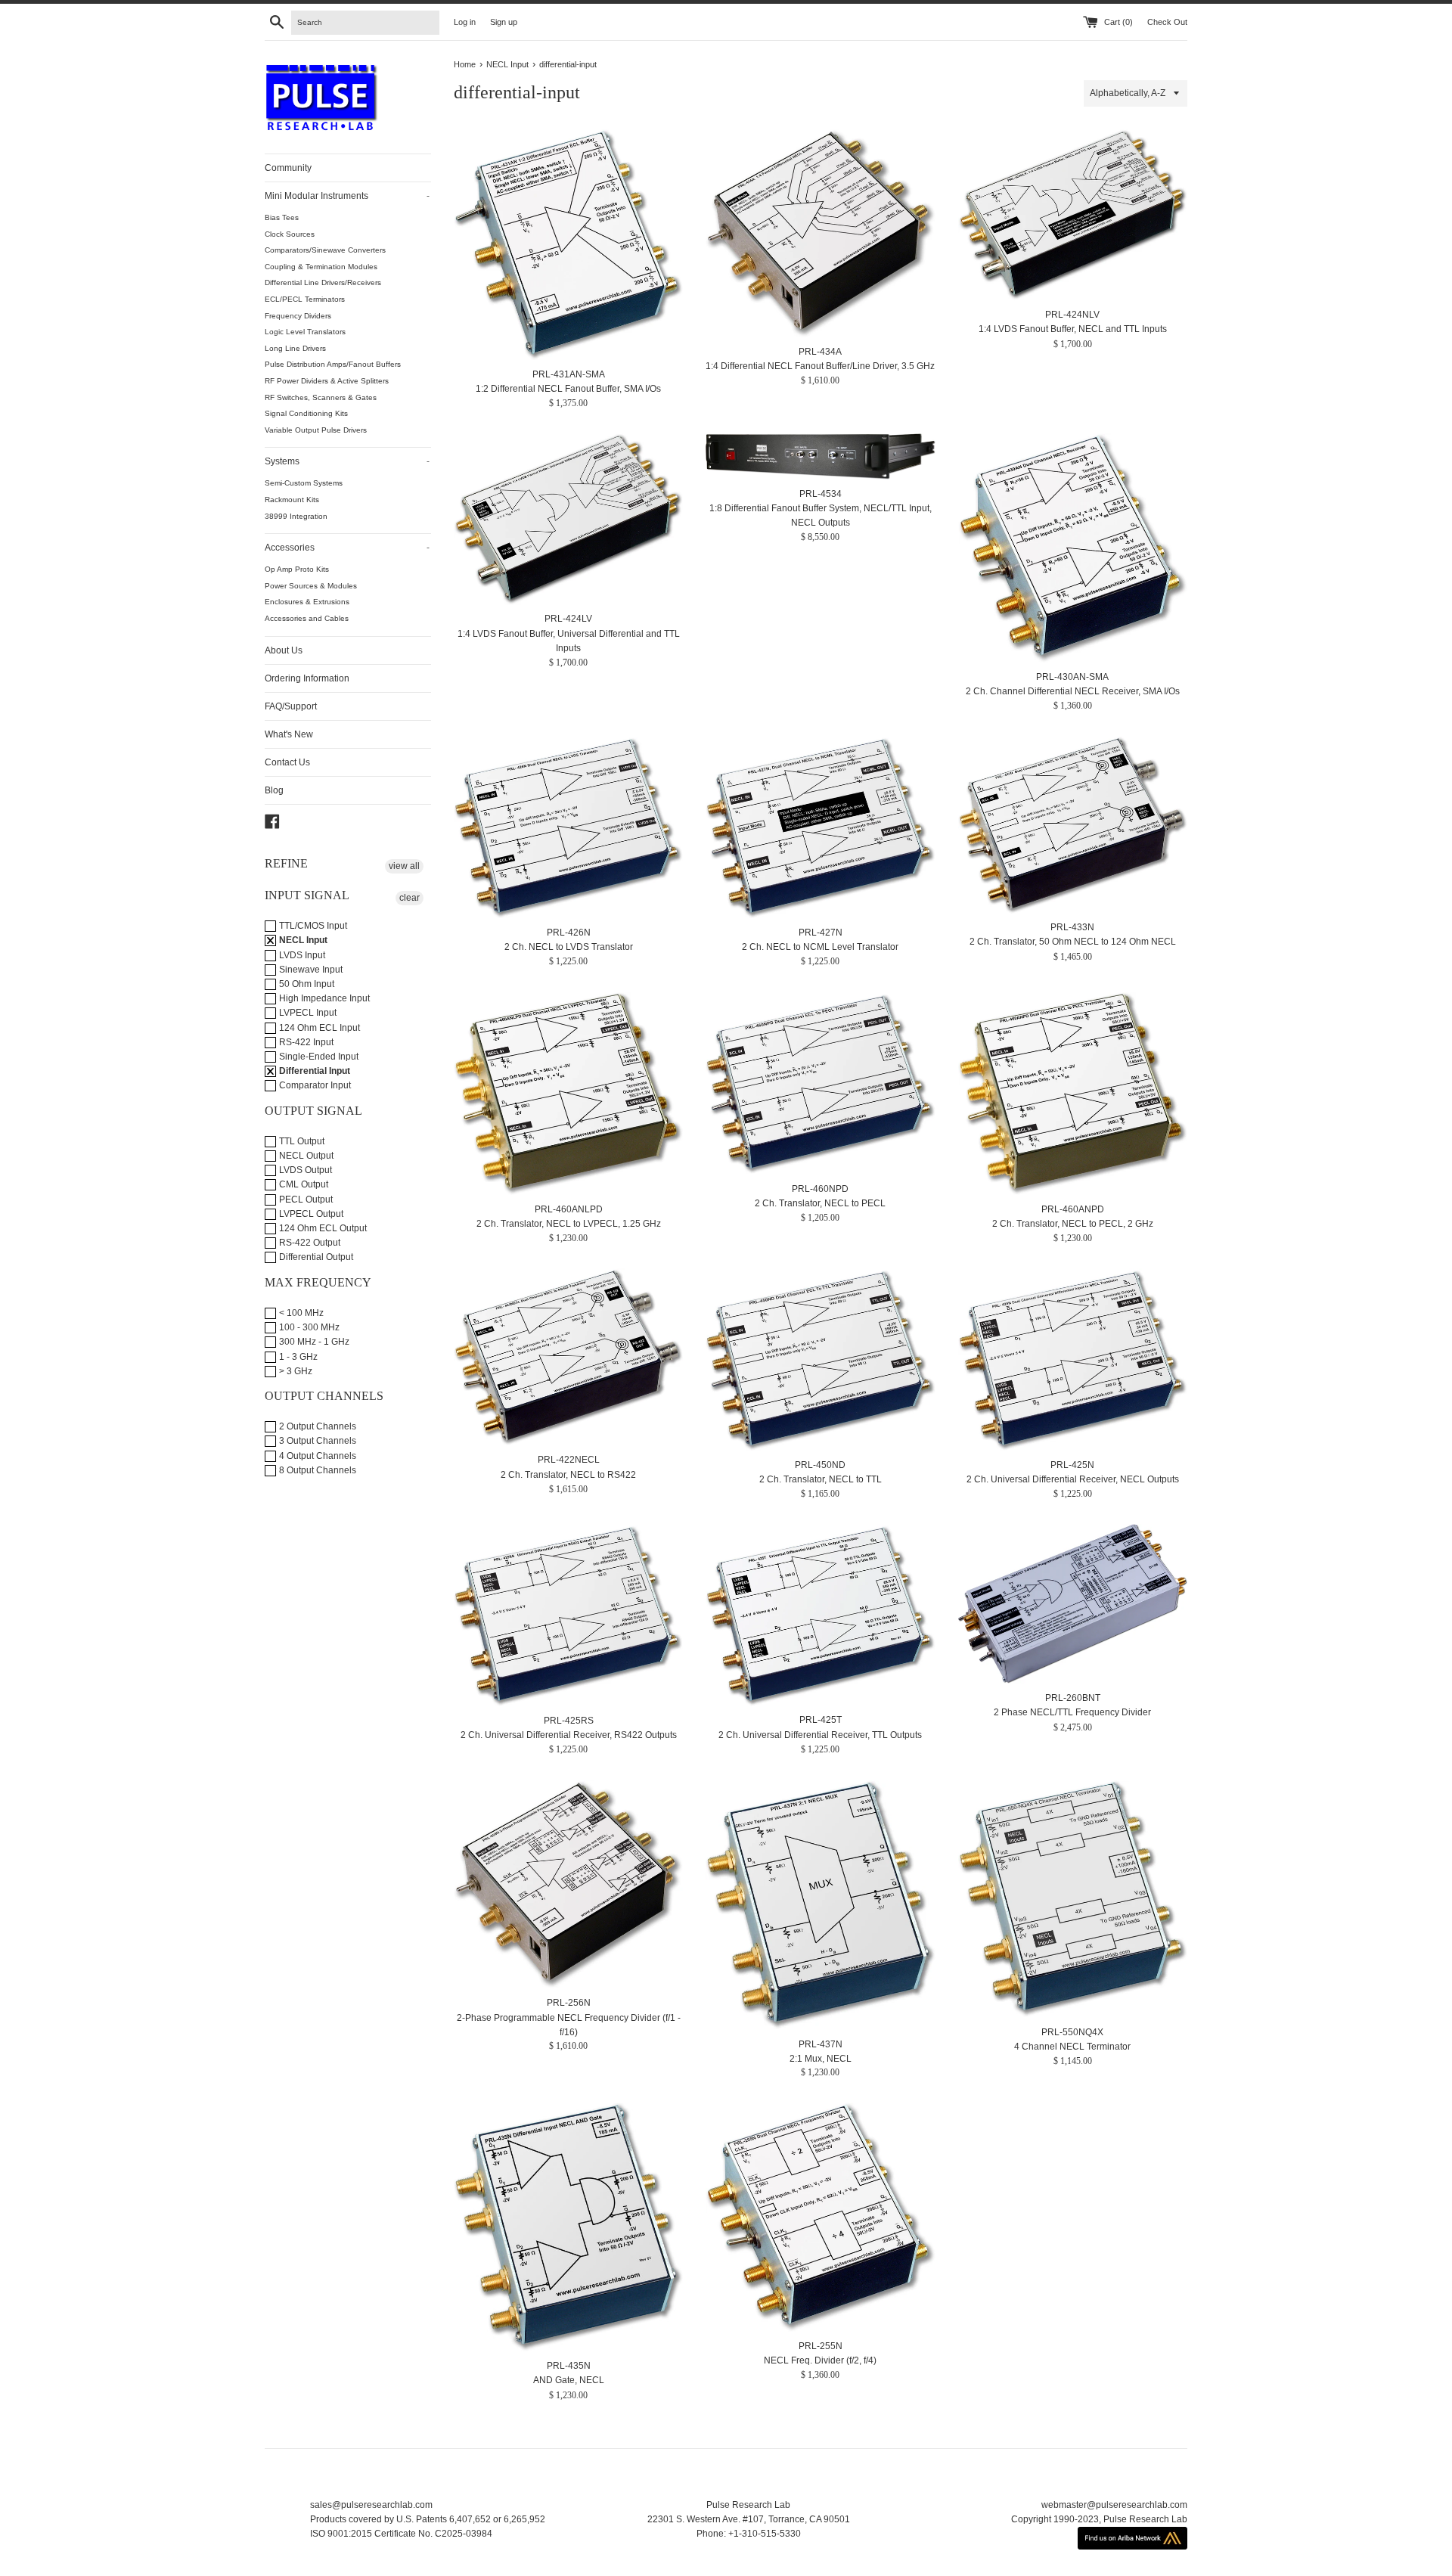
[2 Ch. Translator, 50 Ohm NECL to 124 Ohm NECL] (1073, 824)
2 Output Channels (316, 1426)
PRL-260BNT (1073, 1698)
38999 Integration (296, 516)
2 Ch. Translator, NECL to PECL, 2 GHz (1073, 1224)
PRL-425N (1072, 1465)
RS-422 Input (305, 1042)
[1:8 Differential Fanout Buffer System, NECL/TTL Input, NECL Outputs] (820, 456)
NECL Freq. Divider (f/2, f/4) (820, 2360)
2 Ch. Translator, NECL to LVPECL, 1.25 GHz (569, 1224)
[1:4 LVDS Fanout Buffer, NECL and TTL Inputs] (1073, 215)
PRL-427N (821, 933)
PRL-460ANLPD (569, 1209)
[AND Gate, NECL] (568, 2227)
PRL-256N (569, 2003)
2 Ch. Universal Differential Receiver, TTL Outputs (820, 1735)
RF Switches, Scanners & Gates (321, 397)
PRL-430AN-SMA (1072, 677)
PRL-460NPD (820, 1188)
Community (288, 168)
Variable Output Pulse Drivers (316, 430)
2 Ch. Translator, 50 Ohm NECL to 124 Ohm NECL (1073, 942)
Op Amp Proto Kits (297, 569)
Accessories (347, 548)
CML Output (302, 1184)
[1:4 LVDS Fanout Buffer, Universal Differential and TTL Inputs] (568, 519)
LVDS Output (304, 1170)
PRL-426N (569, 933)
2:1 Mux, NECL (821, 2058)
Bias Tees (282, 217)
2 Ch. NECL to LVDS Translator (569, 947)
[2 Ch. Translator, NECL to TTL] (820, 1359)
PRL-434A (820, 352)
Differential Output (315, 1257)
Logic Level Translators (305, 332)
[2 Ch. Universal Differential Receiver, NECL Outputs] (1073, 1359)
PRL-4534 (821, 494)
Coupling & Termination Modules (321, 267)
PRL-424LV (568, 619)
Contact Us (287, 762)
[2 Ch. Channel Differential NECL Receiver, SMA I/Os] (1073, 548)
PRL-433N (1072, 928)
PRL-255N (821, 2346)
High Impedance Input (323, 998)
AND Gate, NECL (569, 2380)
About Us (284, 650)
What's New (289, 734)
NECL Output (305, 1156)
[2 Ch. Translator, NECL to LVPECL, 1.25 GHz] (568, 1094)
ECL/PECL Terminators (305, 299)
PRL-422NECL (569, 1460)
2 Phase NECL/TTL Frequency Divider (1072, 1712)
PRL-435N (569, 2366)
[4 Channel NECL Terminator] (1073, 1899)
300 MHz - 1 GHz (313, 1342)
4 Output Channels (316, 1456)
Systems (347, 461)
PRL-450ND (820, 1465)
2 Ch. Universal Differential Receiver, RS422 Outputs (569, 1735)
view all (404, 866)
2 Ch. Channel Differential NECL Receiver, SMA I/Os (1073, 691)
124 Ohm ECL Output (322, 1228)
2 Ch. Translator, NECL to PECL (820, 1203)
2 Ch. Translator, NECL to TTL (821, 1479)
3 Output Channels (316, 1441)
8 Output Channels (316, 1470)
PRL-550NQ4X (1072, 2031)
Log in (465, 22)
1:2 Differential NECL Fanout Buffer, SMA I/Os (568, 389)
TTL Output (301, 1141)
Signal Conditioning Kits (306, 413)
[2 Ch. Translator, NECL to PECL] (820, 1083)
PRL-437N (821, 2044)
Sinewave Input (310, 970)
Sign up (504, 22)
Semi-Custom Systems (304, 483)
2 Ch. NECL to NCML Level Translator (820, 947)
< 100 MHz (300, 1313)
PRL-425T (821, 1721)
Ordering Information (307, 678)
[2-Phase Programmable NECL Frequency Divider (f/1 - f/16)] (568, 1884)
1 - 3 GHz (297, 1357)
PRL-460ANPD (1073, 1209)
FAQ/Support (291, 706)
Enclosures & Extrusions (307, 602)
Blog (274, 790)
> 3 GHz (295, 1371)
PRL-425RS (569, 1721)
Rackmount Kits (292, 500)
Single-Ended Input (318, 1057)
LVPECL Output (310, 1214)
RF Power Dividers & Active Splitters (327, 381)
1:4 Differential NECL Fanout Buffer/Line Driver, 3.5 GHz (820, 366)
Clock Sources (290, 234)
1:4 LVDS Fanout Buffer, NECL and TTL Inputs (1073, 329)
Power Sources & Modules (311, 586)
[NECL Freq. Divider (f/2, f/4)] (820, 2217)
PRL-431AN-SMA (569, 374)
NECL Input (302, 940)
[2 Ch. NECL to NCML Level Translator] (820, 827)
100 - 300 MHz (308, 1327)
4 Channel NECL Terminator (1072, 2047)
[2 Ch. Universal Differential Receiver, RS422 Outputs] (568, 1615)
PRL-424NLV (1072, 315)
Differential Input (313, 1071)
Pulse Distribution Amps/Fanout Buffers (333, 364)
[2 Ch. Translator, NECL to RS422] (568, 1357)
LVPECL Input (307, 1013)
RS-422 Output (309, 1243)
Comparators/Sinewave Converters (325, 250)
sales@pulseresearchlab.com (371, 2505)
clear (410, 898)
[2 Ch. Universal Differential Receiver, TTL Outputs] (820, 1615)
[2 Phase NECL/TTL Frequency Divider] (1073, 1604)
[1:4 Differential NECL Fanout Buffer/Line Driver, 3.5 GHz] (820, 233)
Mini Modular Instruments (347, 196)
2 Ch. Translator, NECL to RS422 (568, 1474)
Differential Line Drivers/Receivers (323, 282)
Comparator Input (314, 1085)
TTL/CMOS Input (312, 926)
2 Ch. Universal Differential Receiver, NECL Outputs (1073, 1479)
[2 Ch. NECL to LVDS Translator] (568, 827)
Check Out (1167, 22)
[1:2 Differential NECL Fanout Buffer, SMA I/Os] (568, 245)
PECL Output (305, 1200)
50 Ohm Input (306, 984)
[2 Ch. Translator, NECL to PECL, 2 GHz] (1073, 1094)
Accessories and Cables (307, 618)
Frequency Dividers (298, 316)
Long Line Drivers (295, 348)
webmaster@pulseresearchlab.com (1114, 2505)
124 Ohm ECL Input (318, 1028)
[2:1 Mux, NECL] (820, 1905)
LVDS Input (301, 955)
